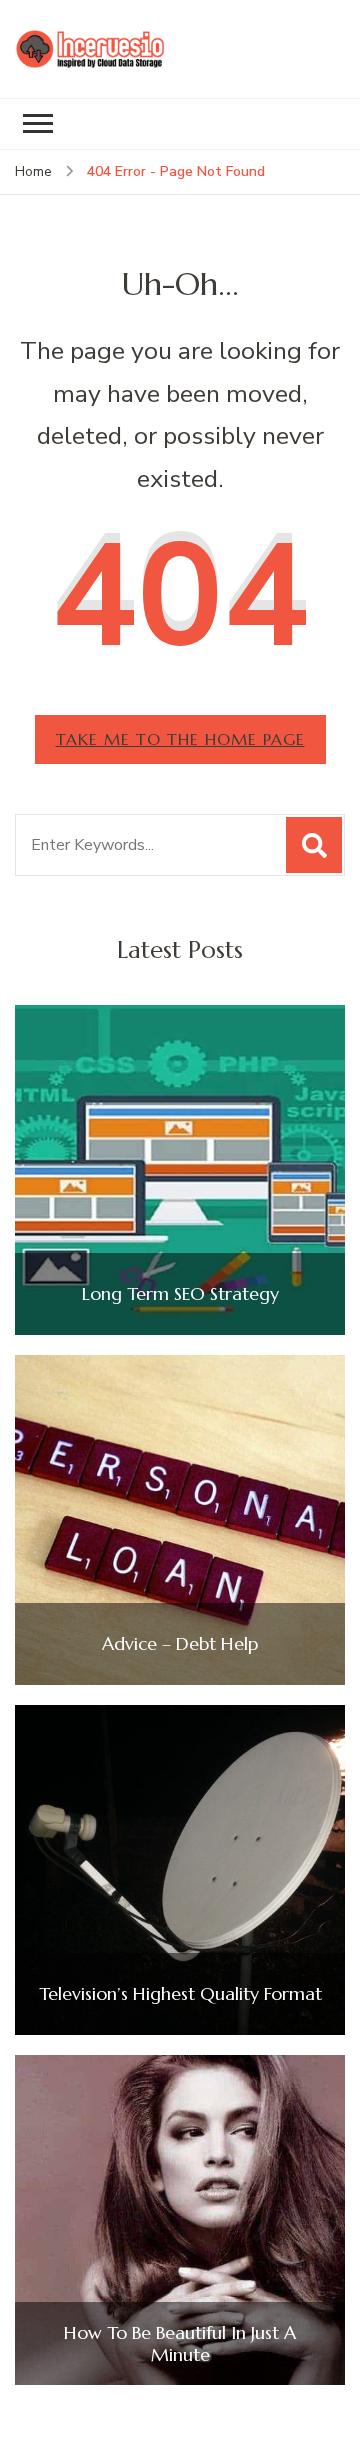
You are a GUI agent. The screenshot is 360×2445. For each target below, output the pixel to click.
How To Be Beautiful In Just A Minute (180, 2343)
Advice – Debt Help (180, 1644)
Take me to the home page (180, 739)
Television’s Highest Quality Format (180, 1994)
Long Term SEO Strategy (180, 1294)
